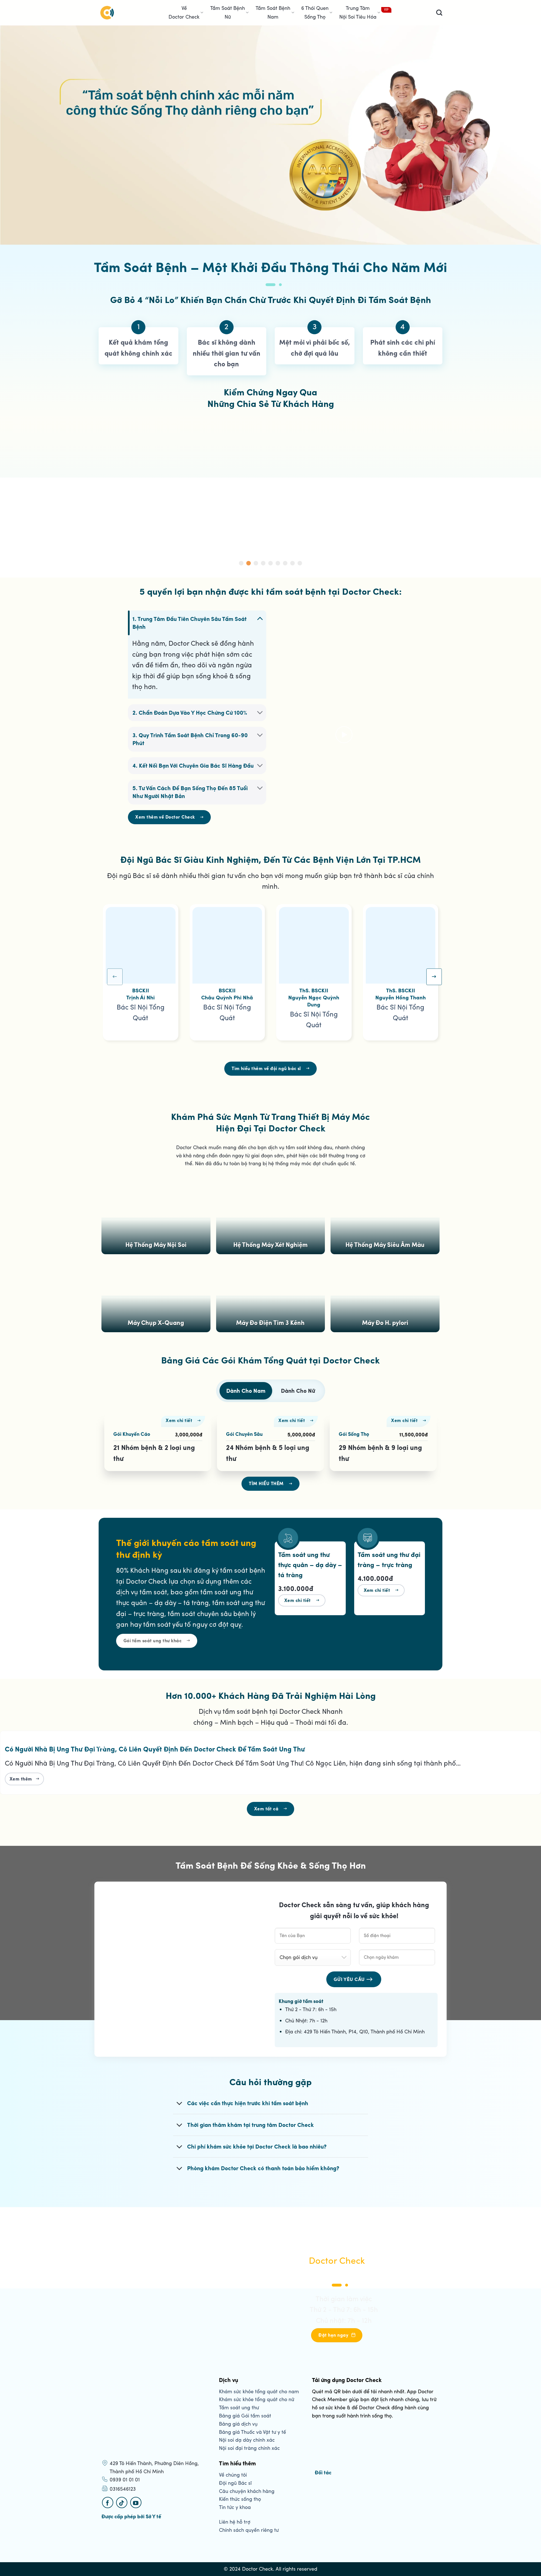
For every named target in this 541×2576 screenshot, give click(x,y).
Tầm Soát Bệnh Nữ (228, 13)
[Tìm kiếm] (439, 13)
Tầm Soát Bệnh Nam (273, 13)
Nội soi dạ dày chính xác (247, 2440)
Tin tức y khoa (235, 2507)
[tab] (246, 1391)
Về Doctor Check (184, 13)
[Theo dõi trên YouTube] (136, 2503)
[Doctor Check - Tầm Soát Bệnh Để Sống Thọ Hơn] (107, 13)
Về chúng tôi (233, 2475)
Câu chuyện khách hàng (247, 2491)
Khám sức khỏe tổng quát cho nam (259, 2392)
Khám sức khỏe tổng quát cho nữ (257, 2399)
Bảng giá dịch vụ (238, 2424)
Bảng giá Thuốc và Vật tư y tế (252, 2432)
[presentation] (115, 977)
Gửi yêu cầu (349, 1979)
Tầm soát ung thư (239, 2408)
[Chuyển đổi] (260, 618)
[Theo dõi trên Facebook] (108, 2503)
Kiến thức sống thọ (240, 2499)
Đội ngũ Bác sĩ (235, 2483)
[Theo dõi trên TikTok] (122, 2503)
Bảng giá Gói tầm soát (245, 2416)
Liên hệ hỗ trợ (235, 2522)
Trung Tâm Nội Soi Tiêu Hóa (358, 13)
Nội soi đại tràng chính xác (249, 2448)
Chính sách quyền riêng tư (249, 2530)
